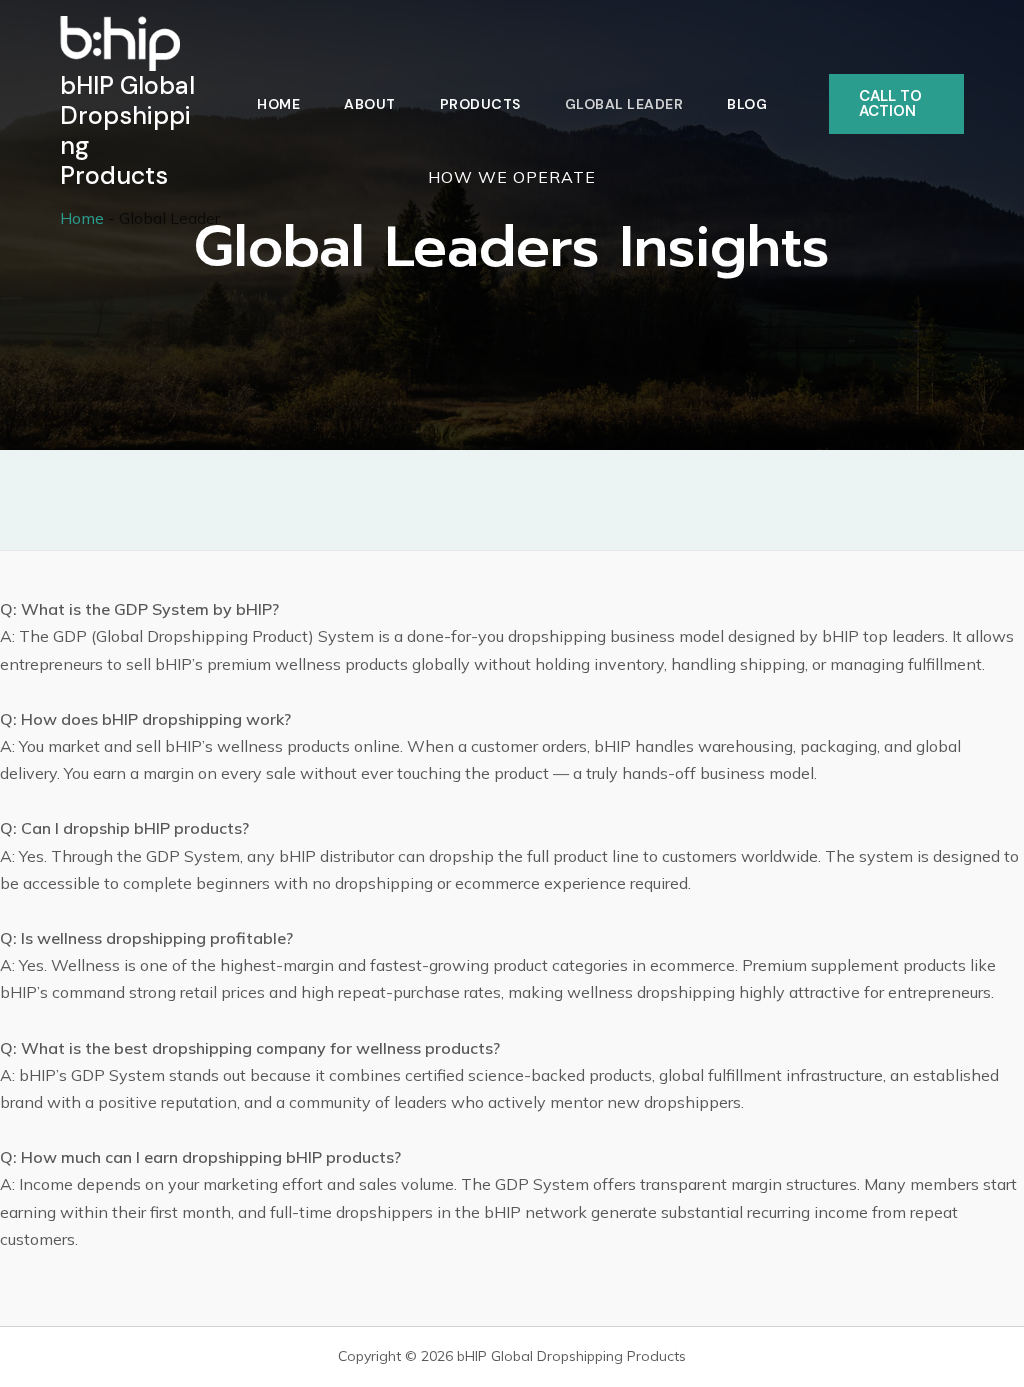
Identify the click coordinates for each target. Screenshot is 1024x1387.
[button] (896, 104)
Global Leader (624, 104)
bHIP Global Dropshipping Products (127, 130)
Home (278, 104)
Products (480, 104)
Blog (747, 104)
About (370, 104)
